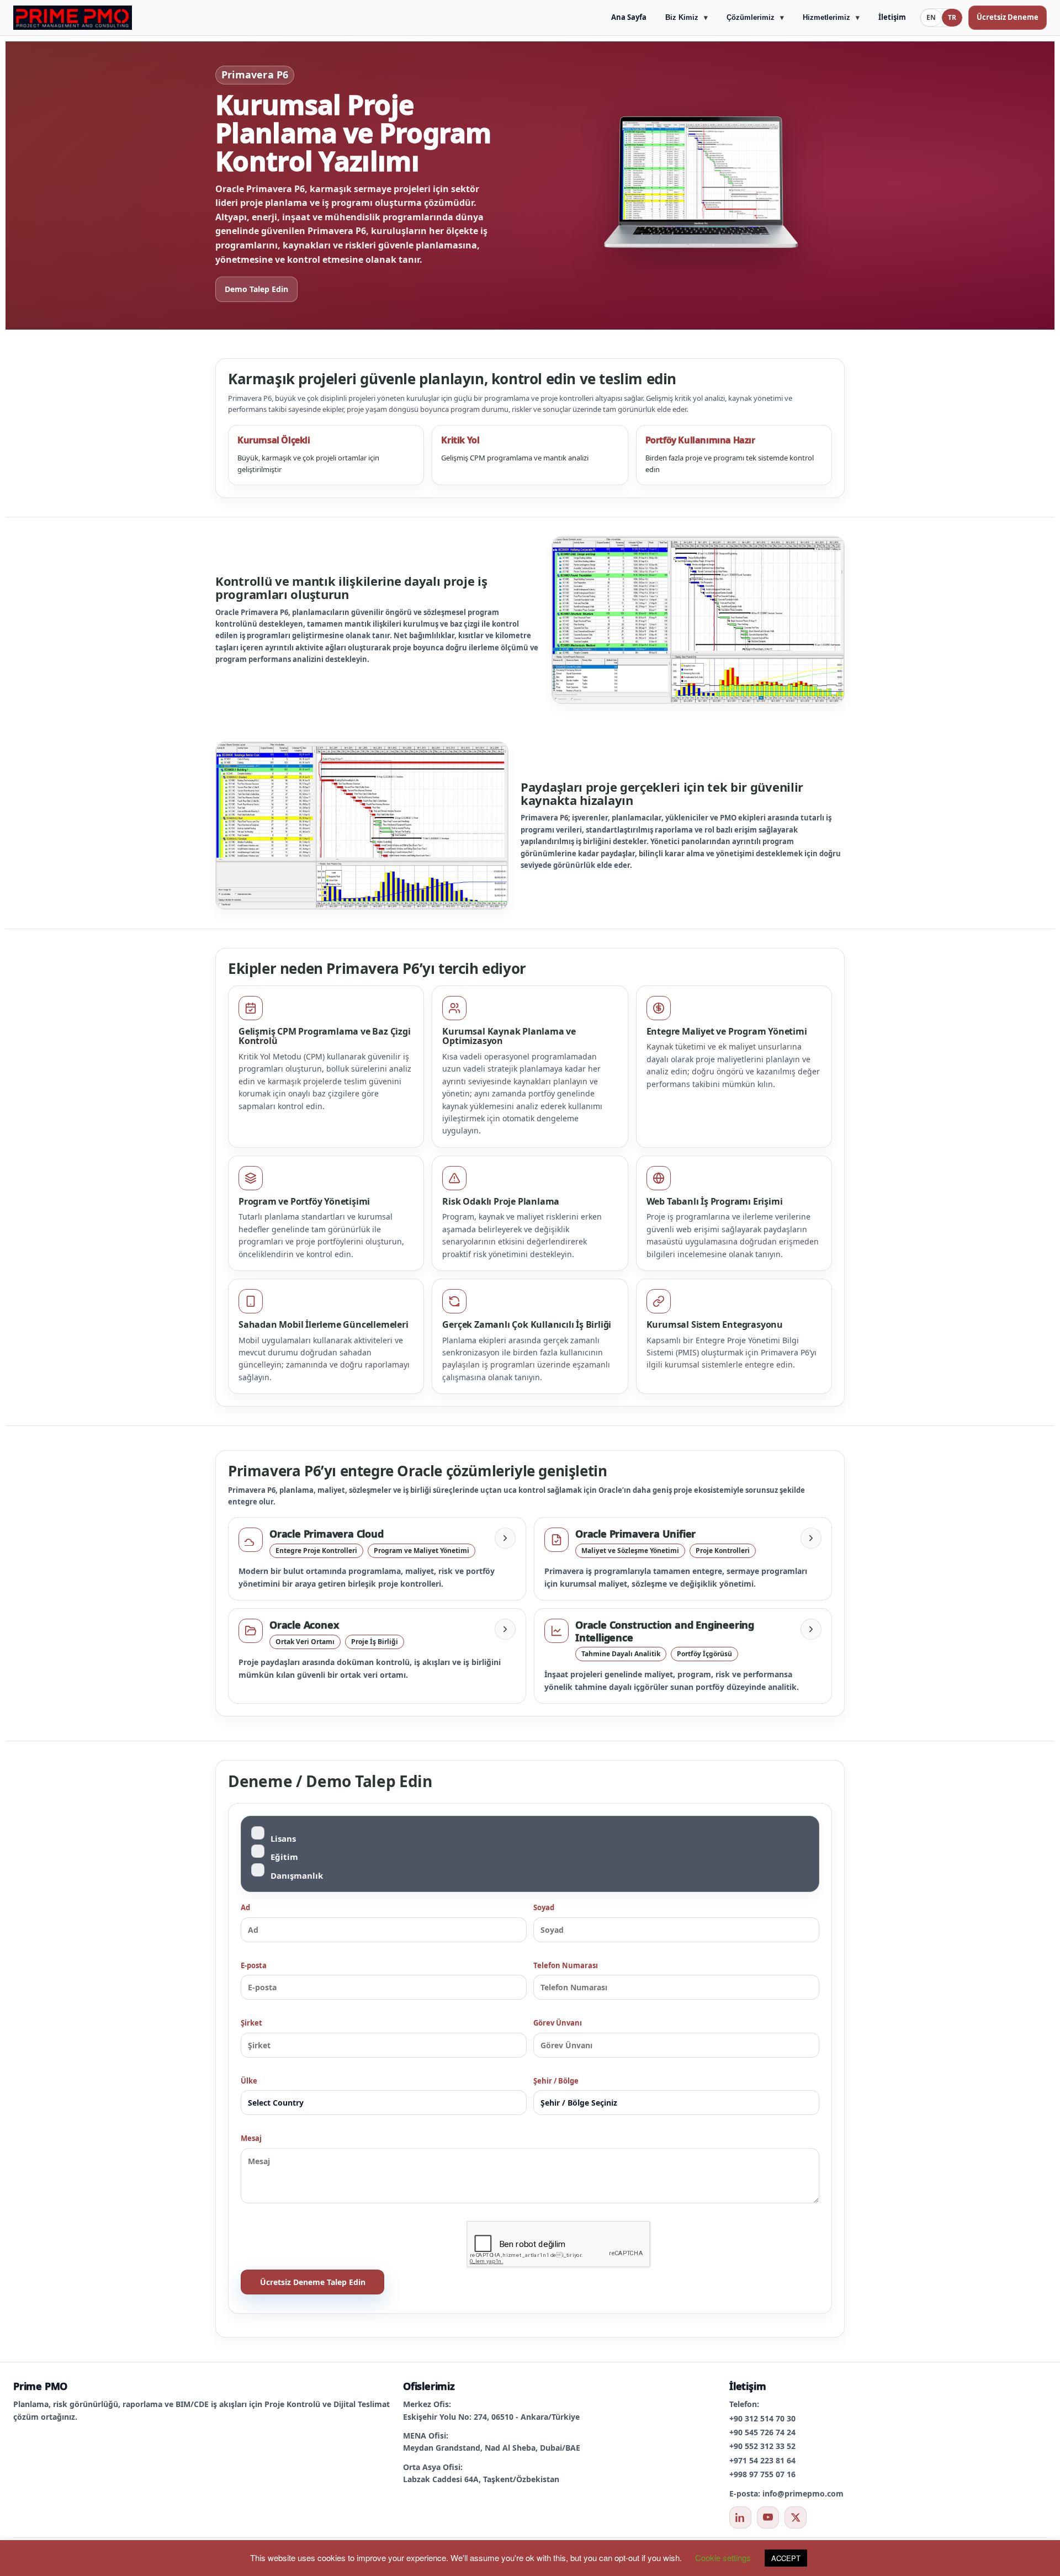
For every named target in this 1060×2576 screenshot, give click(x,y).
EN (931, 17)
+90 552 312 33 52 (762, 2446)
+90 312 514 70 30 (762, 2418)
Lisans (283, 1838)
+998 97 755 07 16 (762, 2474)
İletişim (892, 17)
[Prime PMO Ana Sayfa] (73, 18)
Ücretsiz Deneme (1008, 17)
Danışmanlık (297, 1875)
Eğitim (284, 1857)
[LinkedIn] (740, 2517)
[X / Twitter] (796, 2517)
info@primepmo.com (803, 2493)
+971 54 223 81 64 (762, 2460)
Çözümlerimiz (751, 17)
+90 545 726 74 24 (762, 2432)
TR (952, 17)
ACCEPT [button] (786, 2558)
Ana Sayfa (629, 17)
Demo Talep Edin (256, 289)
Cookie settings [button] (723, 2558)
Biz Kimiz (682, 17)
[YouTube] (768, 2517)
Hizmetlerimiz (826, 17)
